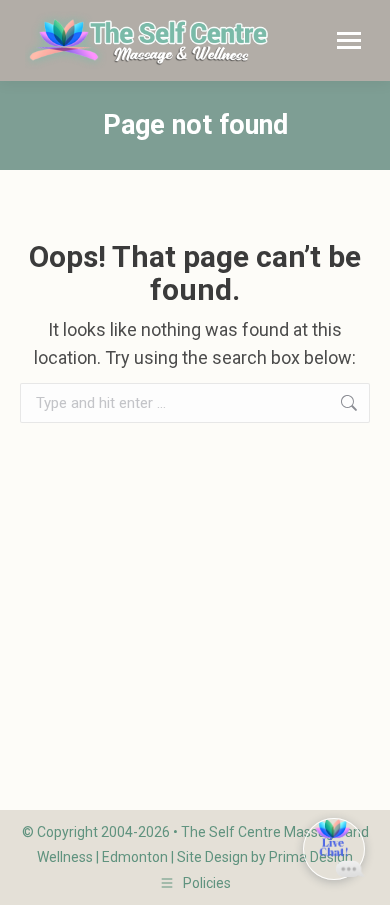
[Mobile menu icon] (349, 40)
